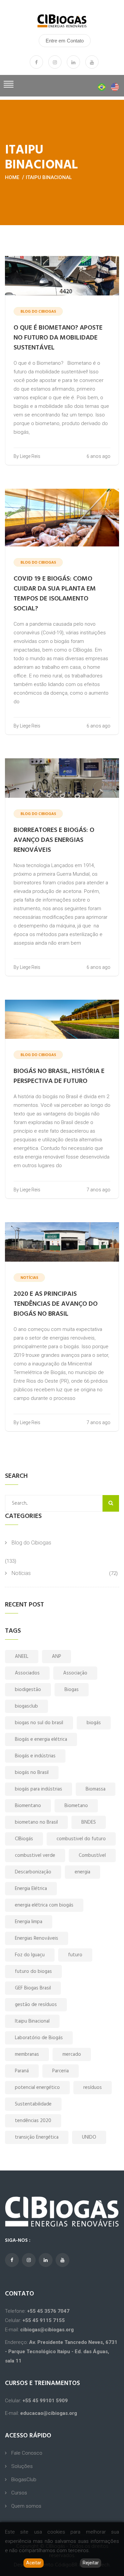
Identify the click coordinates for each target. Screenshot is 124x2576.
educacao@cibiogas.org (49, 2413)
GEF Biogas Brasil (33, 1988)
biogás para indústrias (39, 1789)
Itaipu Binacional (49, 177)
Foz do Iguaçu (30, 1955)
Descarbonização (33, 1872)
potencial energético (37, 2088)
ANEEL (22, 1657)
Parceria (61, 2071)
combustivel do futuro (81, 1839)
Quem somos (26, 2506)
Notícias (21, 1573)
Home (12, 177)
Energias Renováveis (37, 1938)
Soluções (22, 2466)
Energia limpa (29, 1922)
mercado (72, 2054)
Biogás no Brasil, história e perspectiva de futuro (59, 1076)
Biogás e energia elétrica (41, 1739)
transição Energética (37, 2137)
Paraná (22, 2071)
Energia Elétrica (31, 1889)
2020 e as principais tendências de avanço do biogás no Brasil (56, 1304)
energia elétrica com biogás (44, 1905)
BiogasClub (24, 2480)
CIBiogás (24, 1839)
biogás (94, 1723)
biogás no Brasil (32, 1773)
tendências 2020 (33, 2121)
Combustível (92, 1855)
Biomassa (96, 1789)
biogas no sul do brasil (39, 1723)
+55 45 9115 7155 (44, 2320)
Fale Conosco (27, 2453)
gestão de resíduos (36, 2005)
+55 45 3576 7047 (48, 2311)
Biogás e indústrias (35, 1756)
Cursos (19, 2493)
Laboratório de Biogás (39, 2038)
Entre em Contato (65, 41)
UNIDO (89, 2137)
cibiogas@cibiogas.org (47, 2330)
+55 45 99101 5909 (45, 2401)
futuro (75, 1955)
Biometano (76, 1806)
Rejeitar (91, 2563)
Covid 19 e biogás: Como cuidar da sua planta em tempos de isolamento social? (55, 594)
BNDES (89, 1822)
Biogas (72, 1690)
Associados (27, 1673)
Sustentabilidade (33, 2104)
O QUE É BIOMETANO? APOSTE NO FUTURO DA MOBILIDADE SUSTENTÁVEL (58, 338)
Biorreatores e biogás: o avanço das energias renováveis (54, 840)
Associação (75, 1673)
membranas (27, 2054)
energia (83, 1872)
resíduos (93, 2088)
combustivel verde (35, 1855)
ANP (57, 1657)
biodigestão (28, 1690)
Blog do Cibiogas (31, 1543)
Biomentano (28, 1806)
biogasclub (26, 1706)
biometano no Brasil (36, 1822)
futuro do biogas (33, 1972)
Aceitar (34, 2563)
